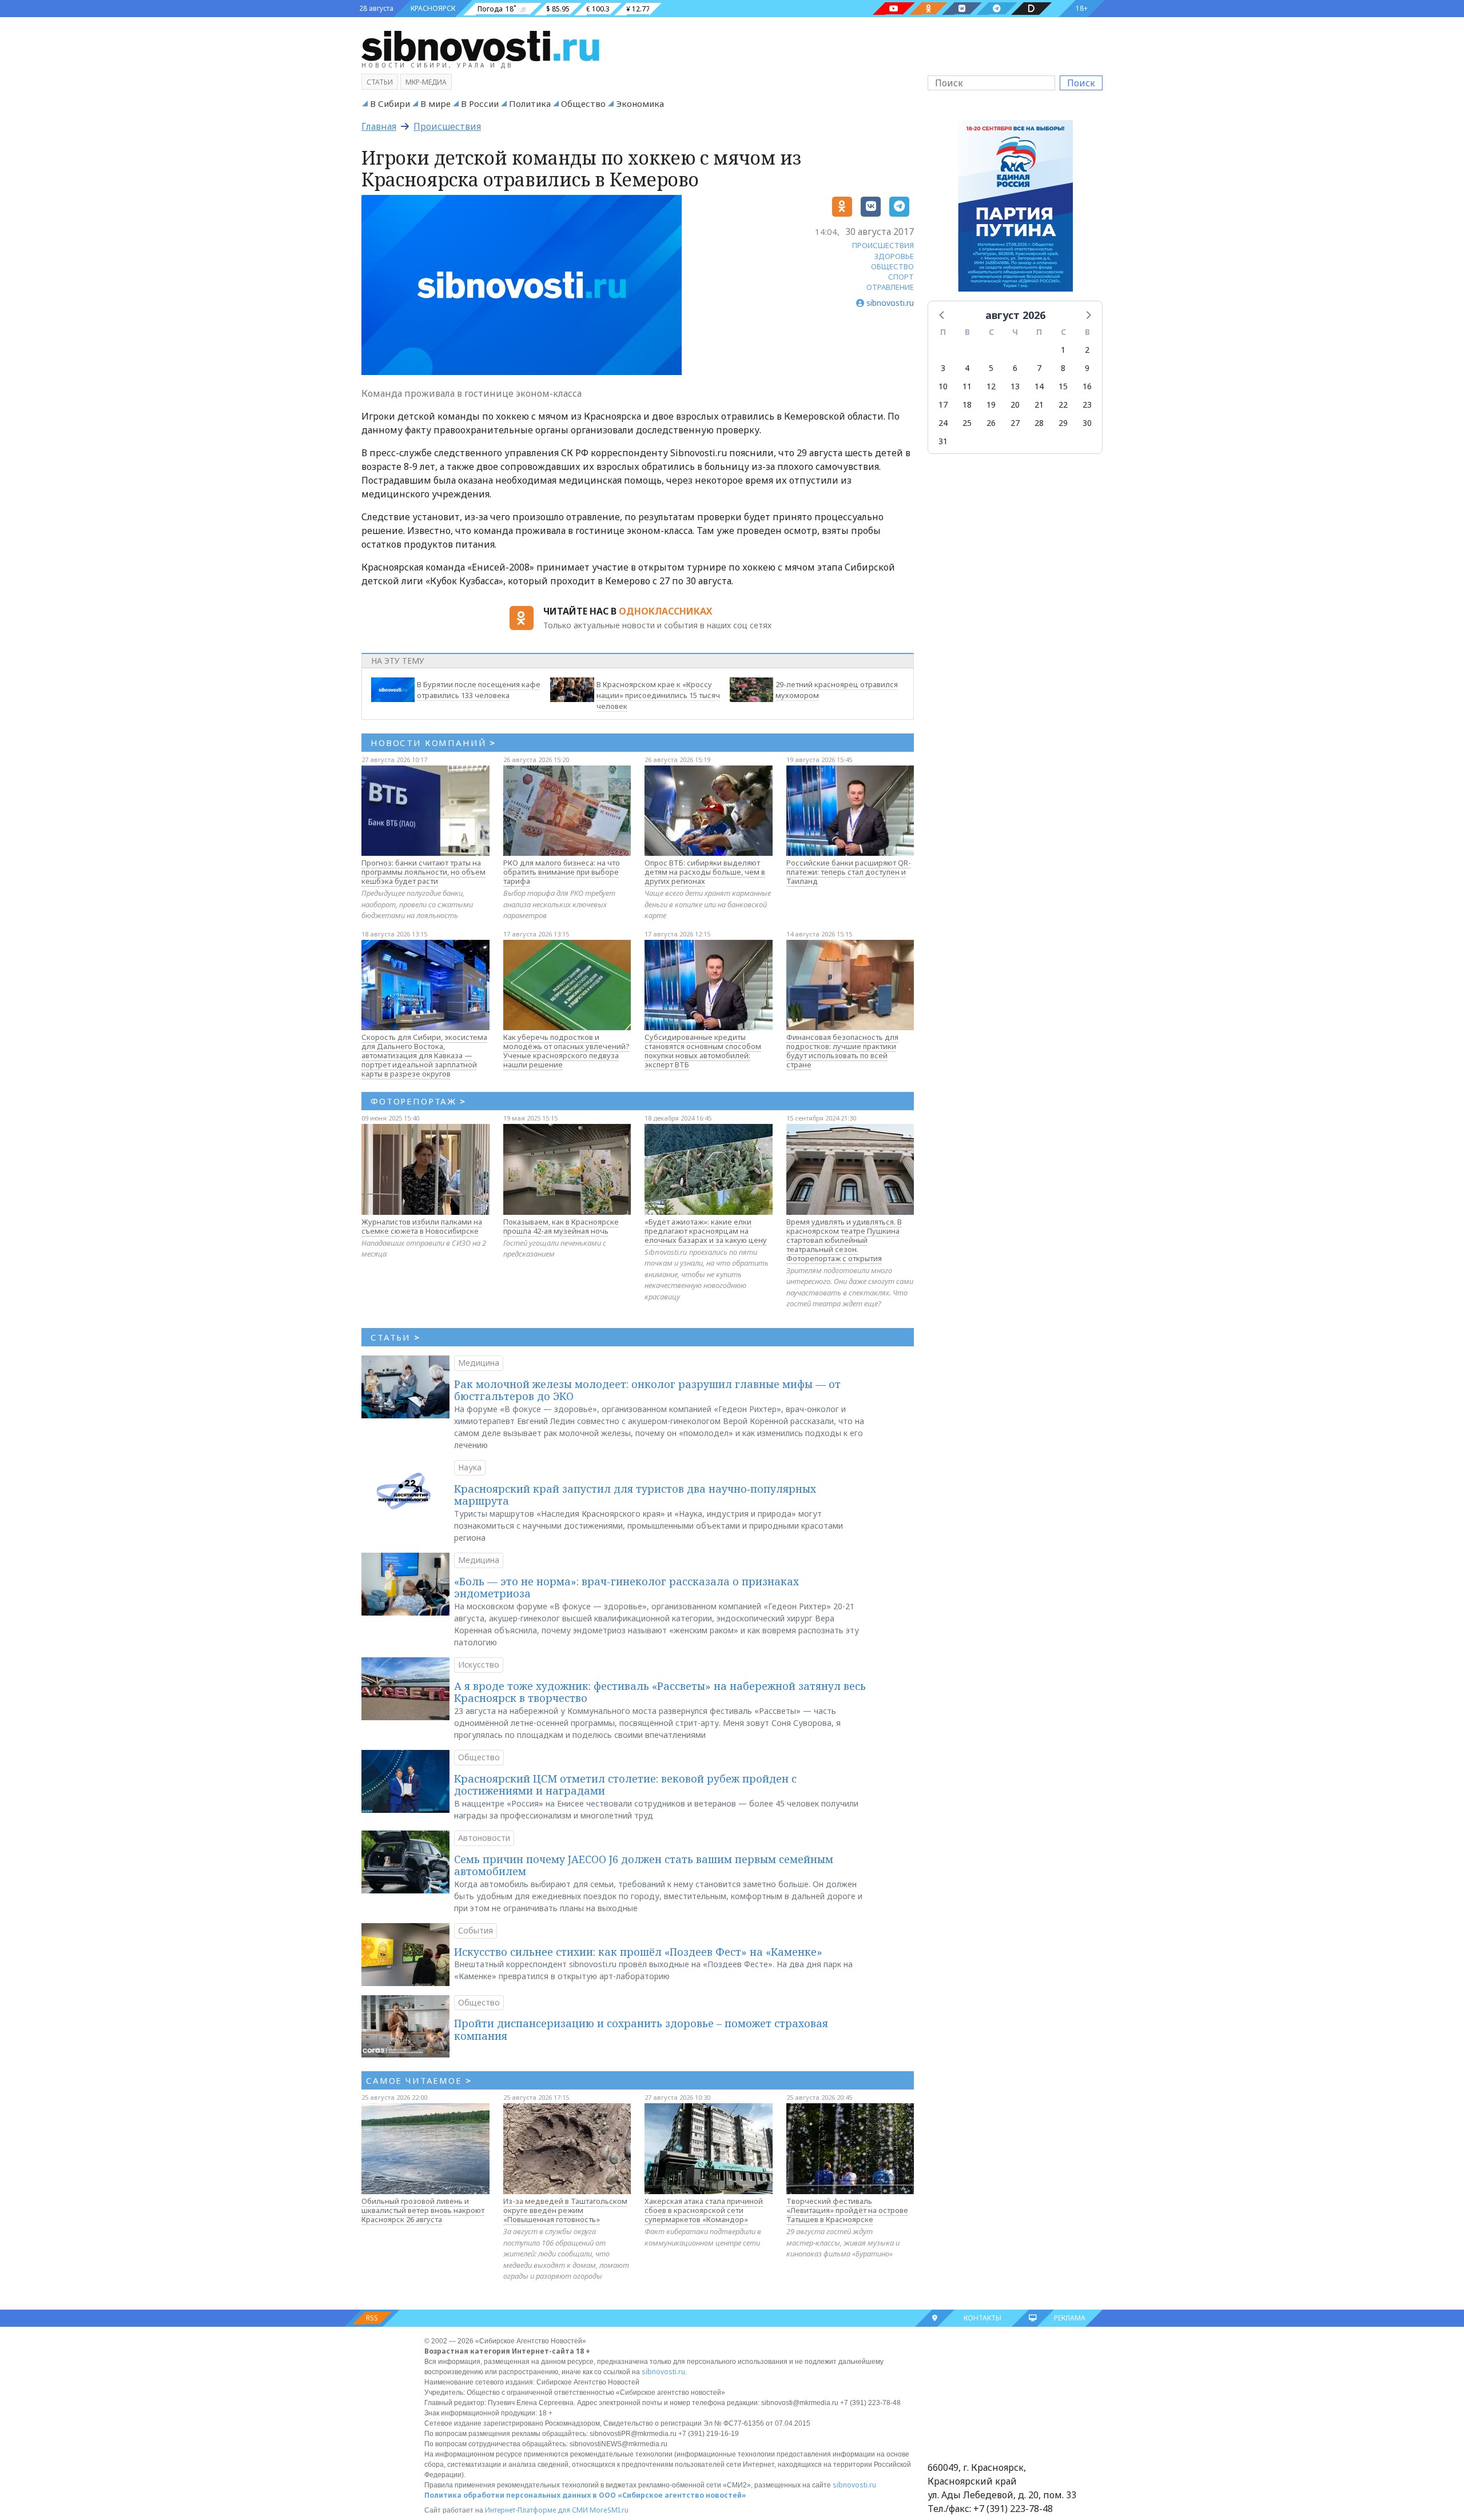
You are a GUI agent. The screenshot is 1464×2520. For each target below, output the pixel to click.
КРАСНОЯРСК (433, 8)
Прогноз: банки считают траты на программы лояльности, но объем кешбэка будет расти (423, 872)
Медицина (479, 1363)
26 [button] (991, 423)
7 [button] (1039, 368)
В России (480, 103)
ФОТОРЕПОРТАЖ (418, 1101)
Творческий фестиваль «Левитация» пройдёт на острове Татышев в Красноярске (847, 2210)
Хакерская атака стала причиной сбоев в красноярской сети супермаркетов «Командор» (704, 2210)
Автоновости (484, 1838)
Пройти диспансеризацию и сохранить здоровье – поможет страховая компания (641, 2029)
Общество (583, 103)
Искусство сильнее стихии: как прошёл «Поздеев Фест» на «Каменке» (638, 1952)
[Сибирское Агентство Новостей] (480, 45)
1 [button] (1063, 350)
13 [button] (1015, 386)
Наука (470, 1467)
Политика (530, 103)
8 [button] (1063, 368)
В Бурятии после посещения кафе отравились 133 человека (479, 690)
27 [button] (1015, 423)
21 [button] (1039, 404)
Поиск (1081, 83)
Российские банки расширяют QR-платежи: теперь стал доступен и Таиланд (849, 872)
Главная (379, 126)
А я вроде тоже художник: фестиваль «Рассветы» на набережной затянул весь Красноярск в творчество (660, 1692)
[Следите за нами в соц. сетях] (894, 9)
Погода (490, 9)
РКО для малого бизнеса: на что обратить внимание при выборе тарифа (562, 872)
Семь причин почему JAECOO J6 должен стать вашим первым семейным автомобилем (644, 1865)
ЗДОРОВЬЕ (894, 256)
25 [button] (967, 423)
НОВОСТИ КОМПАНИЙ (433, 743)
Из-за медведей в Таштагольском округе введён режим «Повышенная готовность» (565, 2210)
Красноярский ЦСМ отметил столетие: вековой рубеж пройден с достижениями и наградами (625, 1785)
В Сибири (390, 103)
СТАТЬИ (395, 1337)
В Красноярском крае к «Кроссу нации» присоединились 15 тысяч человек (658, 695)
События (476, 1930)
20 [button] (1015, 404)
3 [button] (943, 368)
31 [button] (943, 441)
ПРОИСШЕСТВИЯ (883, 245)
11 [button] (967, 386)
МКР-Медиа (426, 82)
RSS (372, 2318)
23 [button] (1087, 404)
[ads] (1015, 209)
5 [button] (991, 368)
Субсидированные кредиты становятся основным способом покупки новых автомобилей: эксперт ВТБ (703, 1051)
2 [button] (1087, 350)
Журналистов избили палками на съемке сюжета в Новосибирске (422, 1226)
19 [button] (991, 404)
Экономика (640, 103)
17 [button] (943, 404)
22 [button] (1063, 404)
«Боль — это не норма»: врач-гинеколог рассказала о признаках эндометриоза (626, 1588)
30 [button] (1087, 423)
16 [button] (1087, 386)
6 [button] (1015, 368)
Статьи (380, 82)
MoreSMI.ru (609, 2510)
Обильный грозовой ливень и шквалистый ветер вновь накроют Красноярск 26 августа (423, 2210)
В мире (435, 103)
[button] (942, 314)
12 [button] (991, 386)
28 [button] (1039, 423)
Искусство (479, 1664)
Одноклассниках (665, 611)
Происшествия (447, 126)
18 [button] (967, 404)
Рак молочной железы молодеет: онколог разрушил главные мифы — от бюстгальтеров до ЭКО (647, 1390)
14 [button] (1039, 386)
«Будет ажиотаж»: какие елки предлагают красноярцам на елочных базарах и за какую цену (706, 1231)
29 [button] (1063, 423)
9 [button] (1087, 368)
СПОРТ (901, 277)
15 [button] (1063, 386)
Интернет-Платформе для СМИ (536, 2510)
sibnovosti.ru (663, 2372)
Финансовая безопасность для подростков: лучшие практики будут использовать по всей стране (842, 1051)
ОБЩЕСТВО (892, 266)
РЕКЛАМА (1070, 2318)
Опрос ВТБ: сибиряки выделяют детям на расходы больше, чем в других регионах (705, 872)
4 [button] (967, 368)
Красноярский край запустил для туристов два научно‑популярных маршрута (635, 1495)
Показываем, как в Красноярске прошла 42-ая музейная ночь (561, 1226)
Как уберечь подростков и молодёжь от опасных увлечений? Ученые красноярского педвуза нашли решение (566, 1051)
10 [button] (943, 386)
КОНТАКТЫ (982, 2318)
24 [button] (943, 423)
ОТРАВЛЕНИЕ (890, 287)
